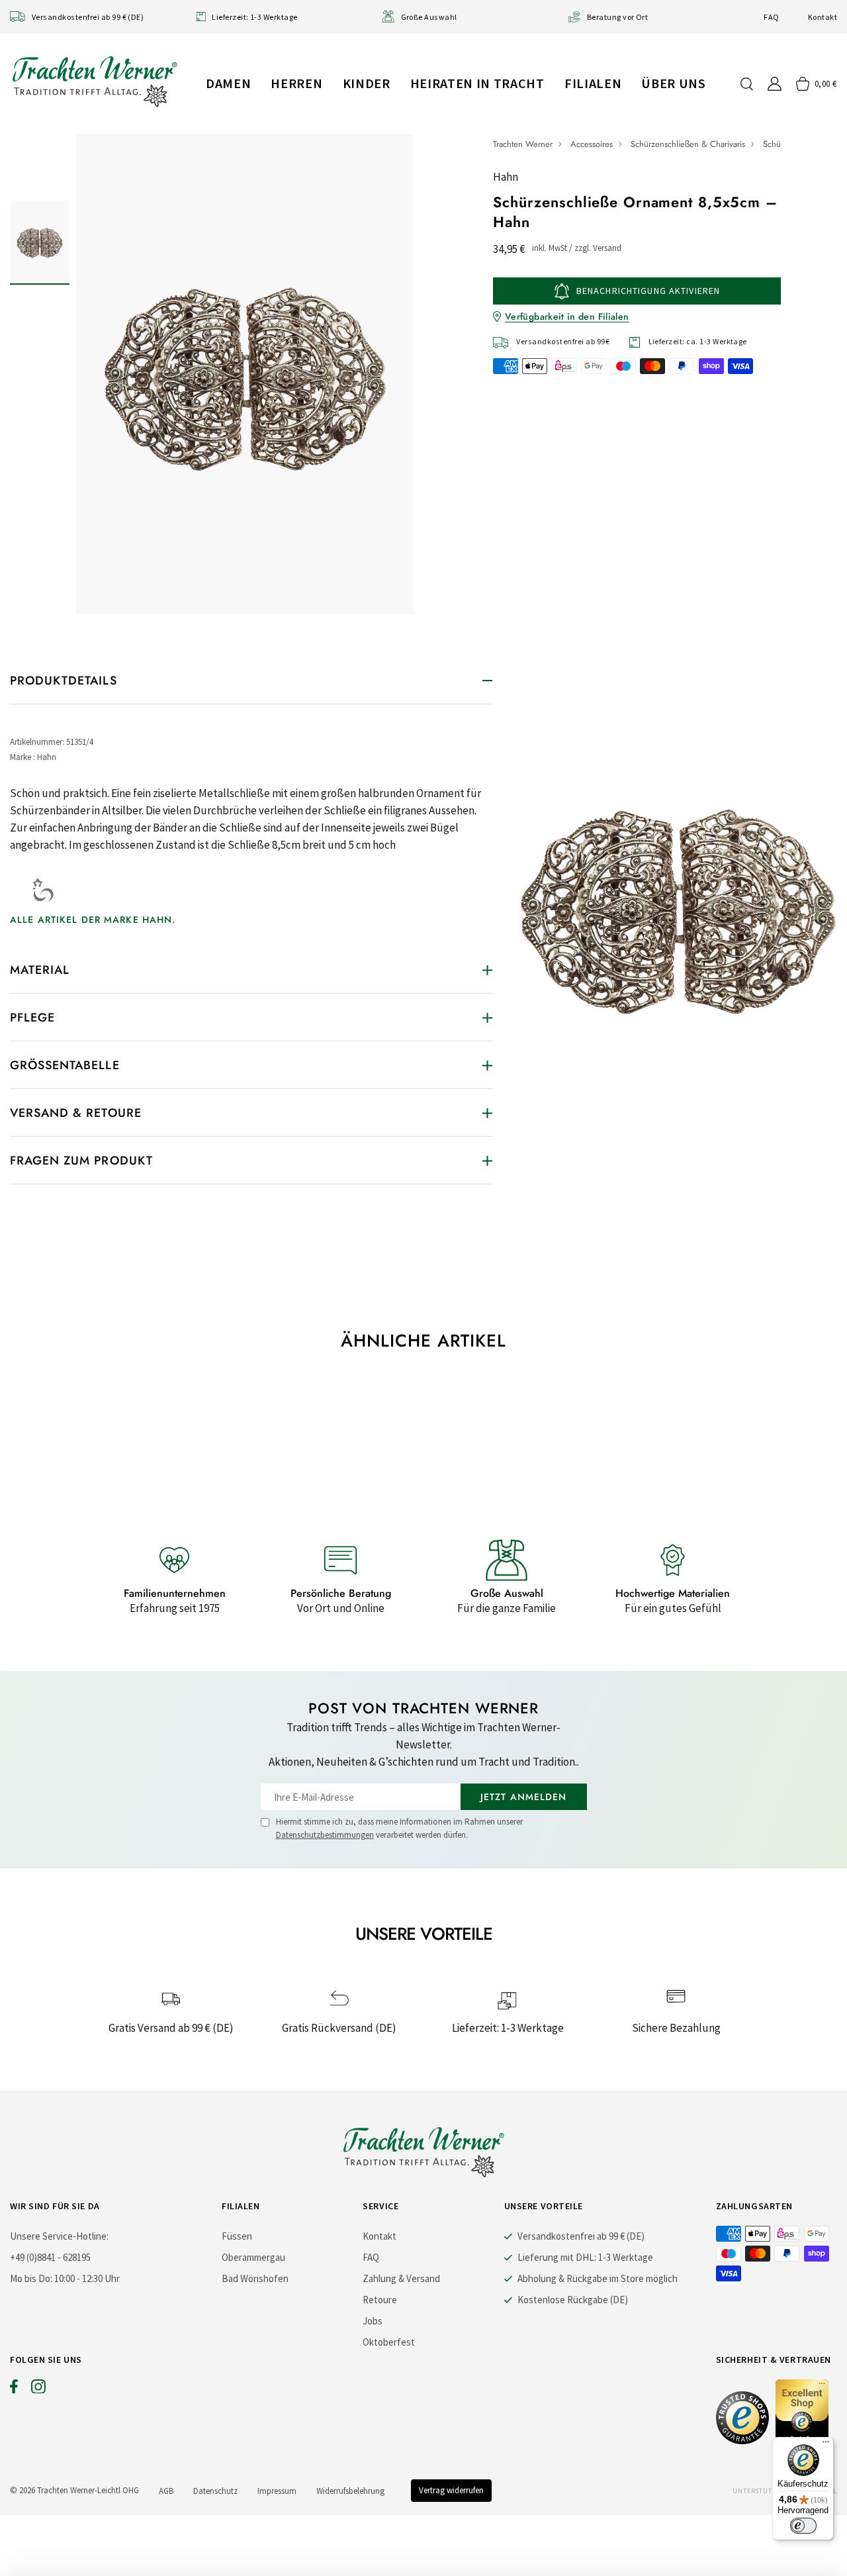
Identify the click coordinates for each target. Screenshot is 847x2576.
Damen (228, 83)
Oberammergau (253, 2257)
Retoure (380, 2300)
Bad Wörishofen (255, 2278)
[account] (775, 84)
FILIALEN (593, 83)
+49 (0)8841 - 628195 (50, 2257)
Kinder (367, 83)
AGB (166, 2491)
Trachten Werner (523, 144)
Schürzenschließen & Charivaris (688, 144)
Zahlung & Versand (401, 2278)
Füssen (237, 2236)
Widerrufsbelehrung (350, 2491)
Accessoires (592, 144)
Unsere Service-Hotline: (59, 2236)
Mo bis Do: (31, 2278)
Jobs (373, 2321)
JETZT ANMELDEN (524, 1797)
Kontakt (823, 17)
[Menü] (826, 2445)
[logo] (95, 81)
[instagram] (38, 2389)
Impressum (277, 2491)
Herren (296, 83)
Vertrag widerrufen (451, 2490)
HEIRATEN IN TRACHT (477, 83)
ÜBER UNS (673, 83)
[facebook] (14, 2389)
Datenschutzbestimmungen (325, 1835)
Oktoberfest (389, 2342)
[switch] (803, 2526)
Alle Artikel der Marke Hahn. (93, 920)
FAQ (771, 17)
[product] (245, 374)
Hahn (506, 177)
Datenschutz (215, 2491)
